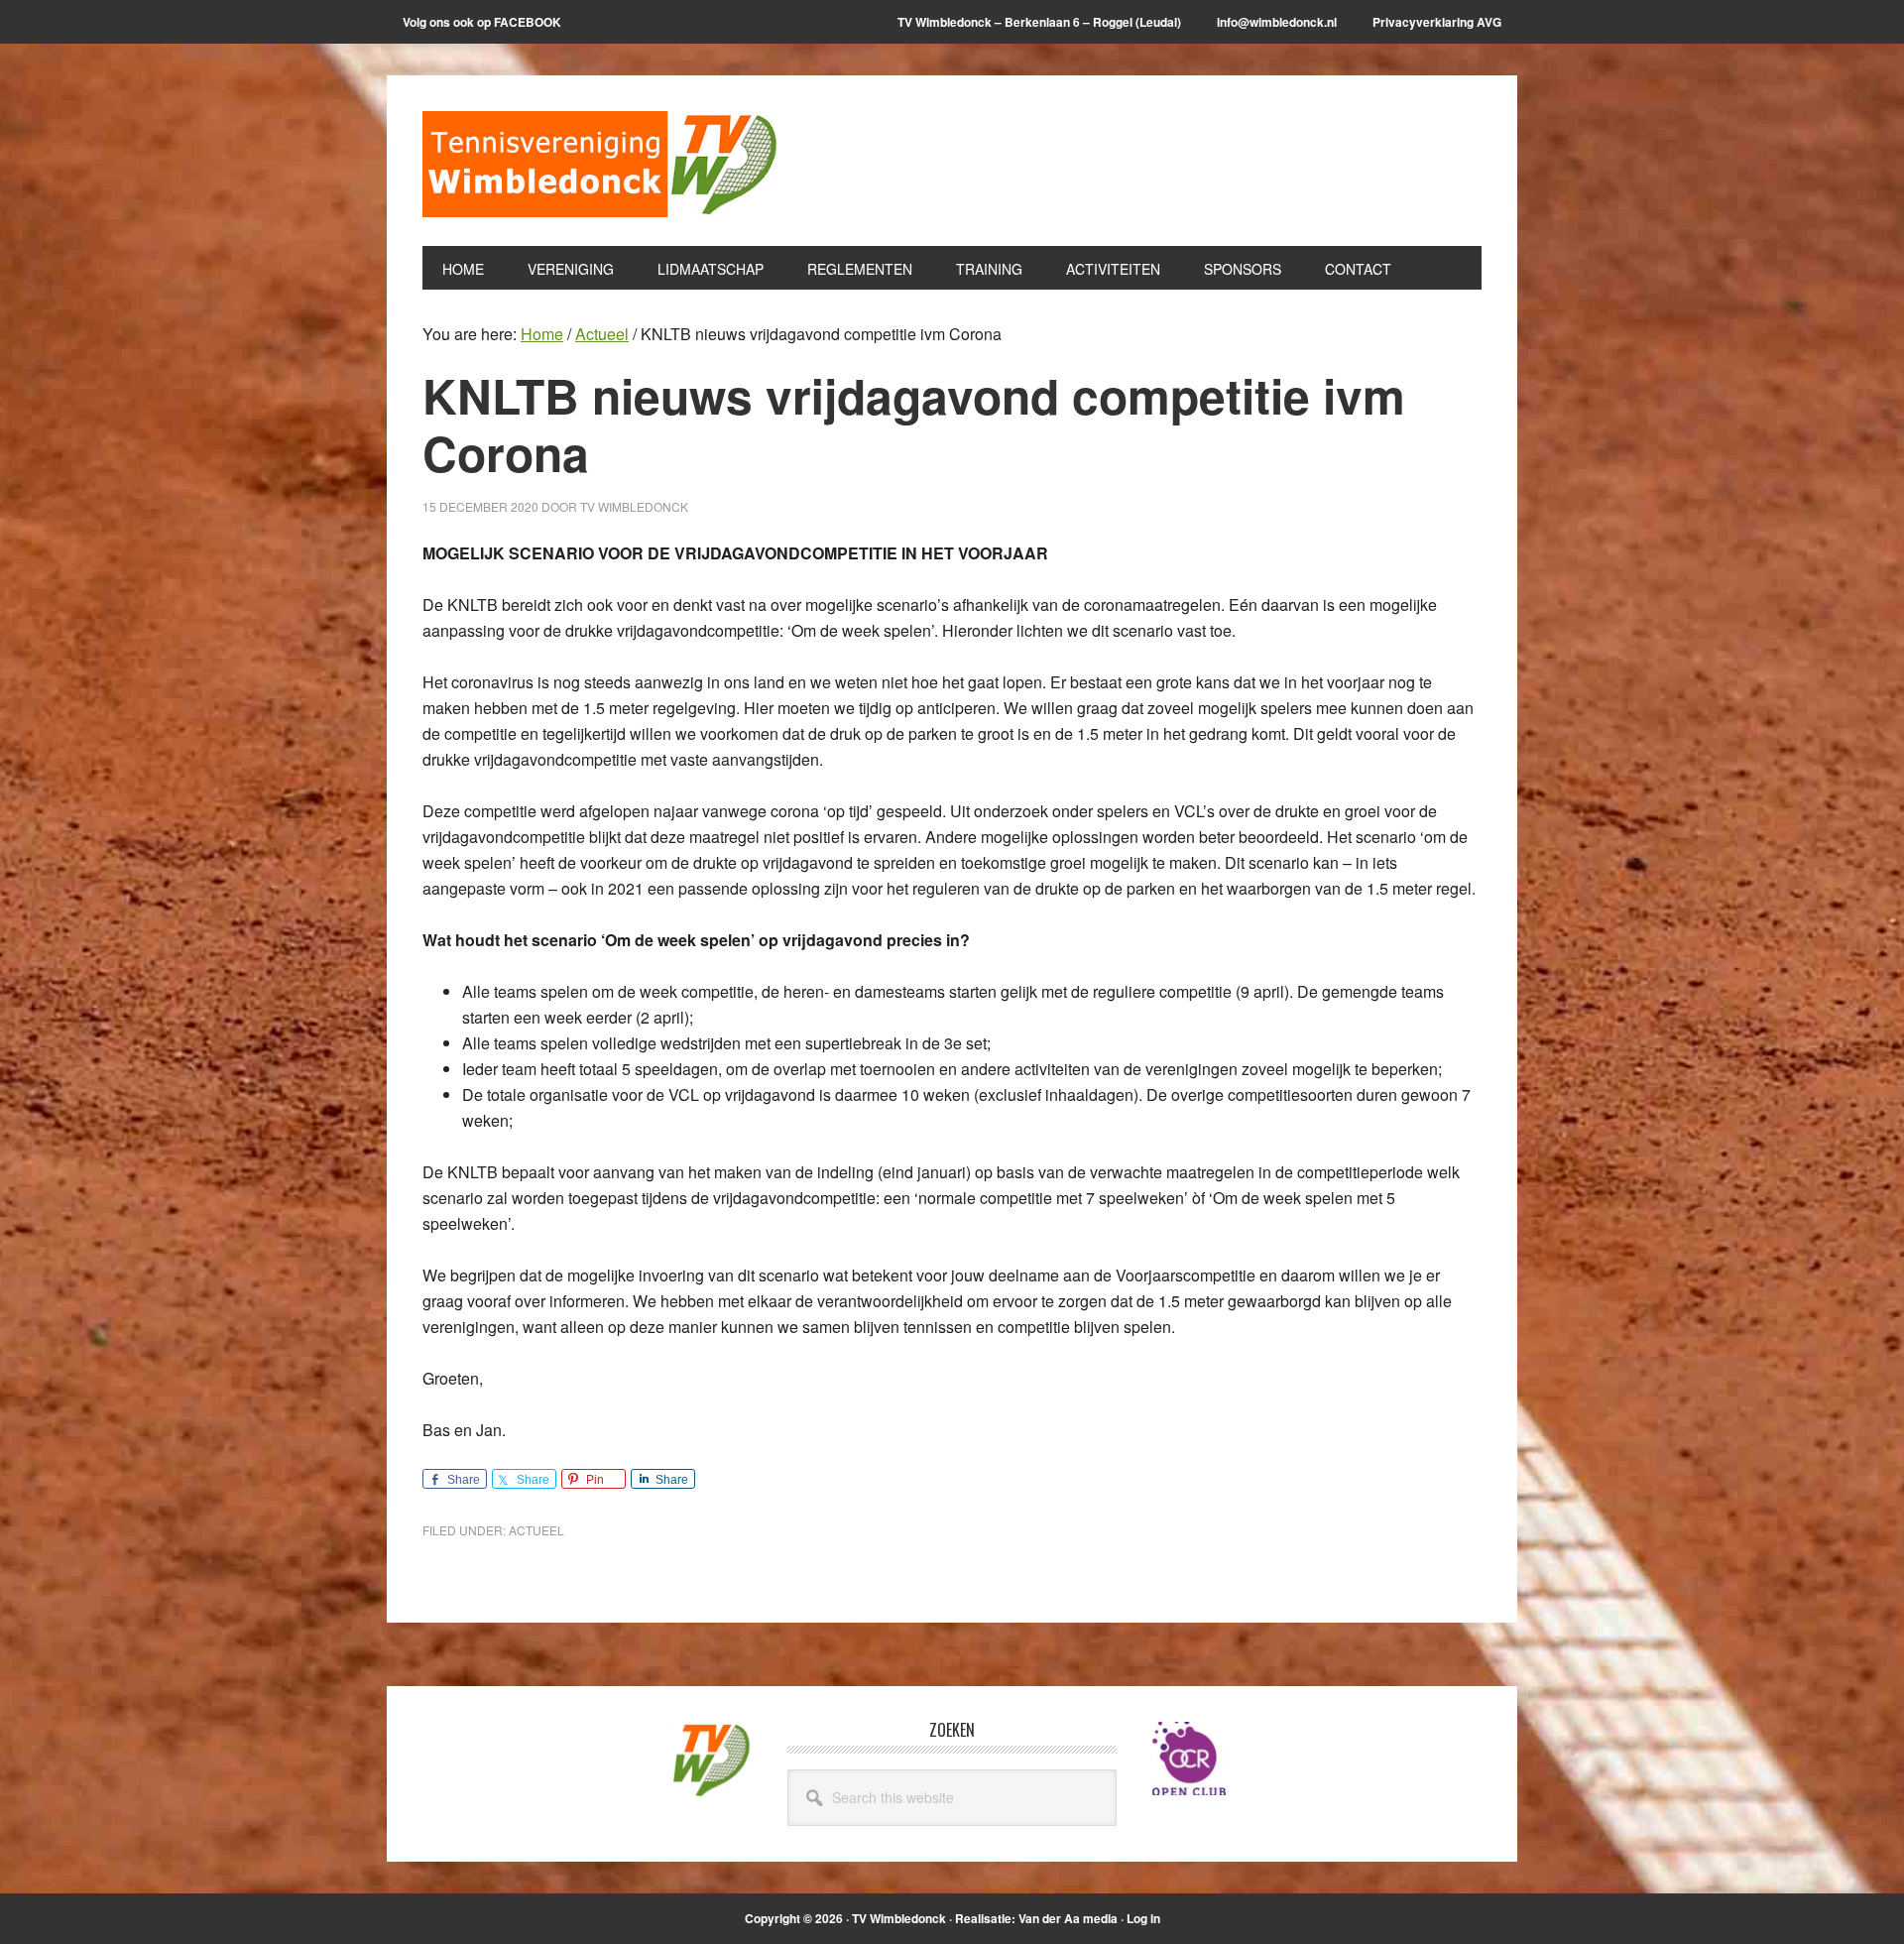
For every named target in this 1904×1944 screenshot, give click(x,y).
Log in (1143, 1918)
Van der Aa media (1068, 1918)
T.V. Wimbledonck (601, 171)
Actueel (536, 1530)
